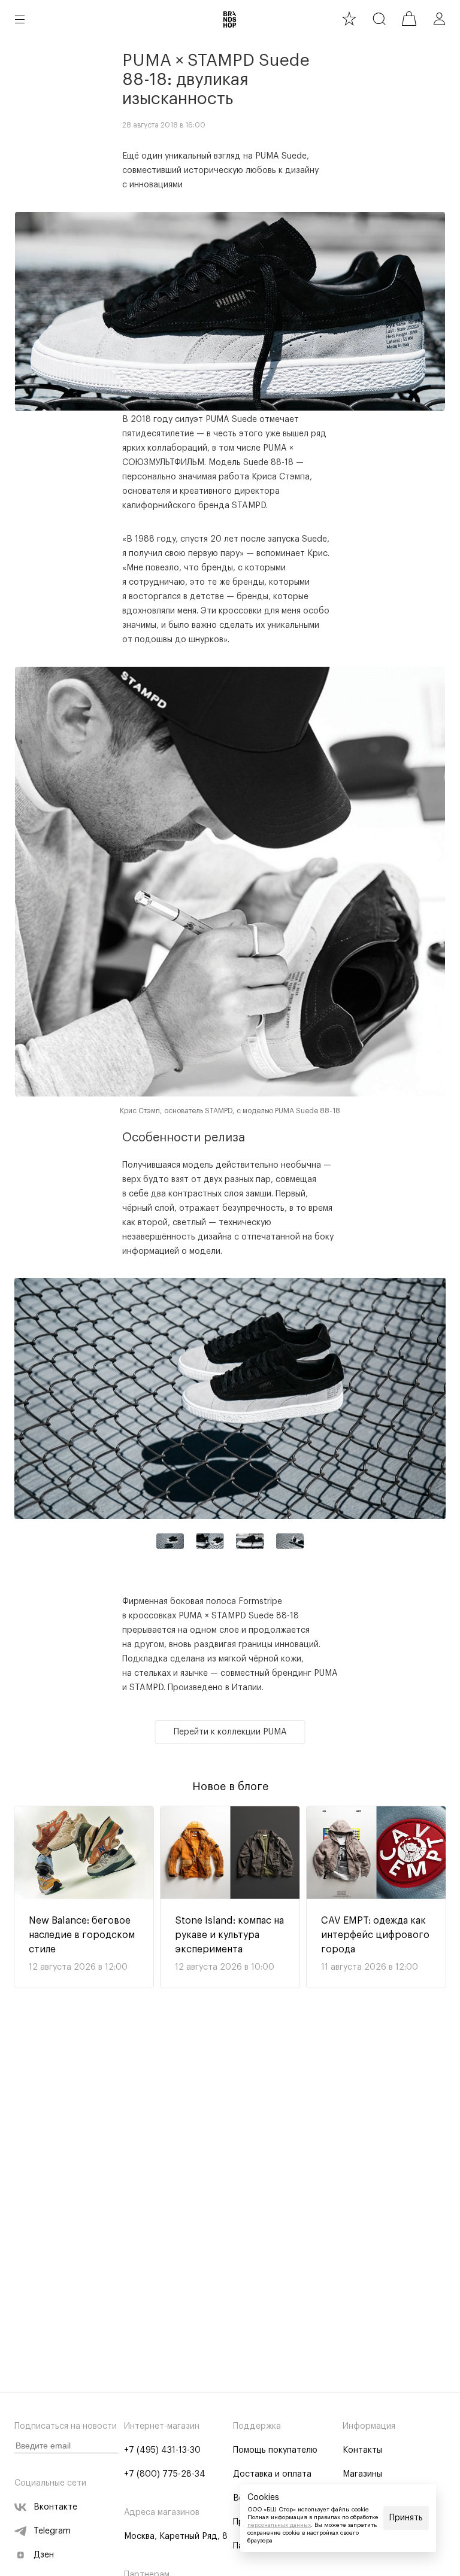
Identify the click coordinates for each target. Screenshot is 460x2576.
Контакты (362, 2450)
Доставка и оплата (272, 2474)
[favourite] (349, 19)
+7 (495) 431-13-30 (162, 2450)
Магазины (362, 2474)
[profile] (439, 19)
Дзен (44, 2555)
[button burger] (20, 19)
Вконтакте (55, 2507)
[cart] (409, 19)
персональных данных (279, 2525)
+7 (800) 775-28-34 (165, 2474)
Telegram (52, 2531)
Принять (406, 2518)
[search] (379, 19)
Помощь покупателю (275, 2450)
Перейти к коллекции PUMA (230, 1732)
